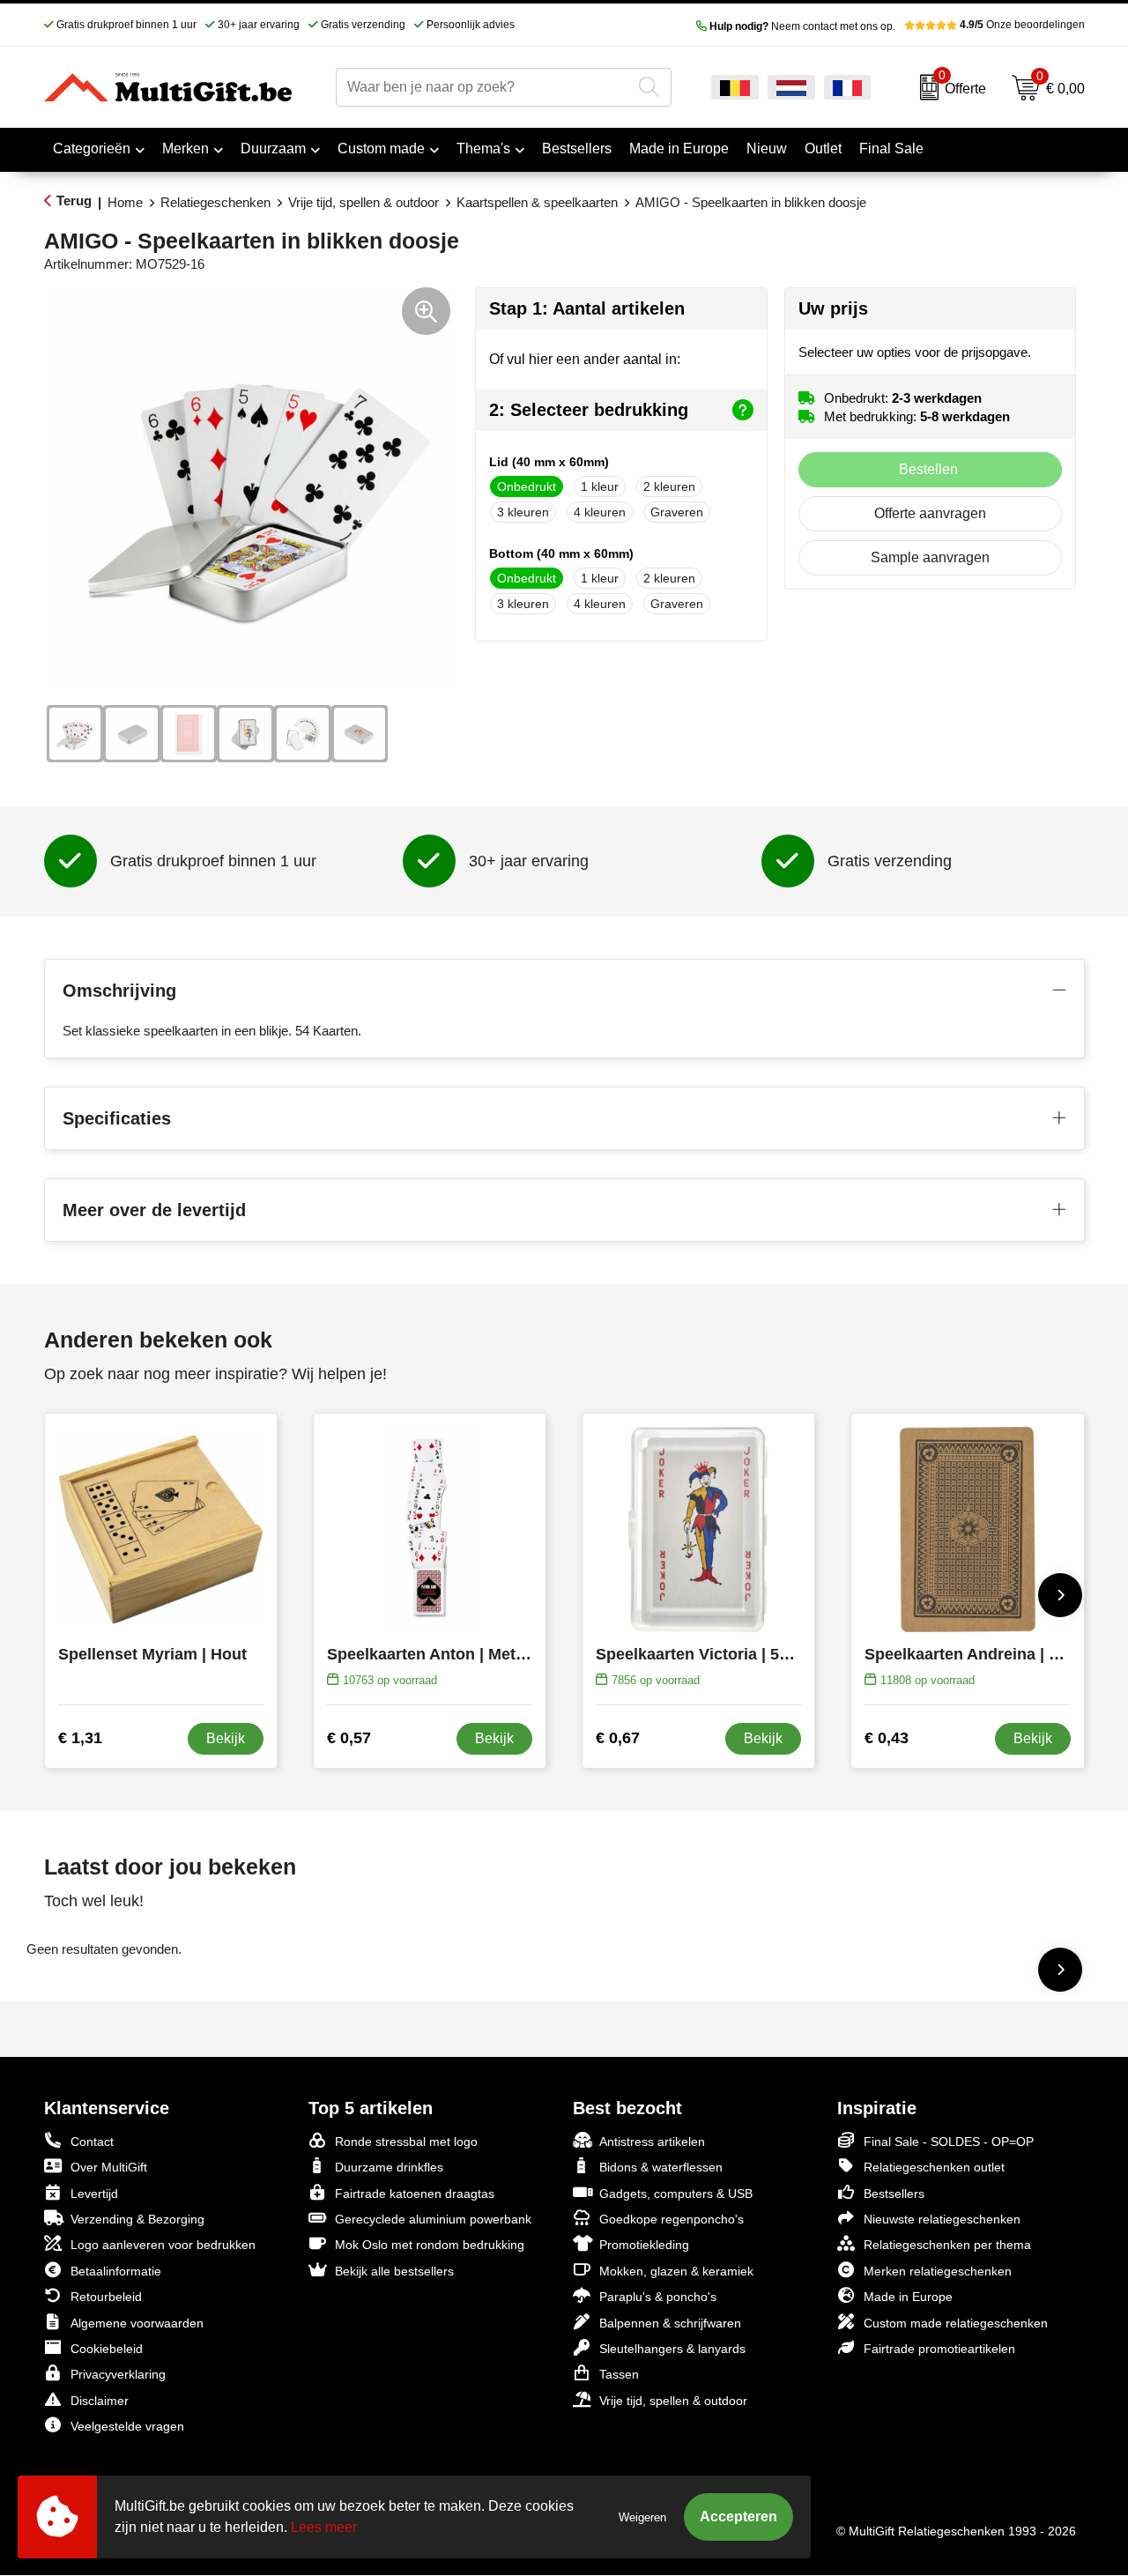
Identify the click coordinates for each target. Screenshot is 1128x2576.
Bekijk (226, 1738)
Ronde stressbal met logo (406, 2142)
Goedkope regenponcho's (672, 2219)
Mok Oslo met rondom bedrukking (430, 2245)
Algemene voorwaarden (137, 2323)
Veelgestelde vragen (127, 2426)
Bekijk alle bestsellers (394, 2271)
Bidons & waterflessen (661, 2167)
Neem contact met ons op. (802, 26)
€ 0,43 (887, 1738)
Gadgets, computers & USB (676, 2194)
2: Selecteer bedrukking (589, 410)
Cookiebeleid (107, 2349)
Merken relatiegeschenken (938, 2271)
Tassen (619, 2374)
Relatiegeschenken (215, 202)
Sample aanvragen (930, 557)
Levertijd (94, 2194)
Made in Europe (908, 2297)
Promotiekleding (644, 2245)
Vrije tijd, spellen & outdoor (364, 202)
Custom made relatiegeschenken (956, 2323)
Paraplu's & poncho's (658, 2297)
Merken (186, 148)
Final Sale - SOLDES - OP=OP (949, 2142)
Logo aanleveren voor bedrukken (163, 2245)
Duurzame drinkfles (389, 2167)
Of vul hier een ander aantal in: (585, 359)
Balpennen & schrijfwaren (670, 2323)
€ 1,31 (80, 1738)
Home (125, 202)
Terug (74, 200)
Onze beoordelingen (1022, 25)
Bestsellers (894, 2194)
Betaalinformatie (116, 2271)
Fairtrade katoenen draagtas (415, 2194)
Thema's (483, 148)
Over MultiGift (109, 2167)
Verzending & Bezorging (137, 2219)
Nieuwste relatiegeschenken (942, 2219)
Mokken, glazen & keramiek (676, 2271)
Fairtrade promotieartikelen (939, 2349)
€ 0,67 (618, 1738)
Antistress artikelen (652, 2142)
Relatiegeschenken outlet (934, 2167)
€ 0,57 (349, 1738)
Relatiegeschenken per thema (947, 2245)
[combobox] (484, 87)
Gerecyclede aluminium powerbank (433, 2219)
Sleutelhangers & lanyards (672, 2349)
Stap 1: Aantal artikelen (587, 308)
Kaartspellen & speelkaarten (537, 202)
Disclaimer (100, 2401)
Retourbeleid (106, 2297)
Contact (92, 2142)
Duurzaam (273, 148)
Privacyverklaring (118, 2374)
